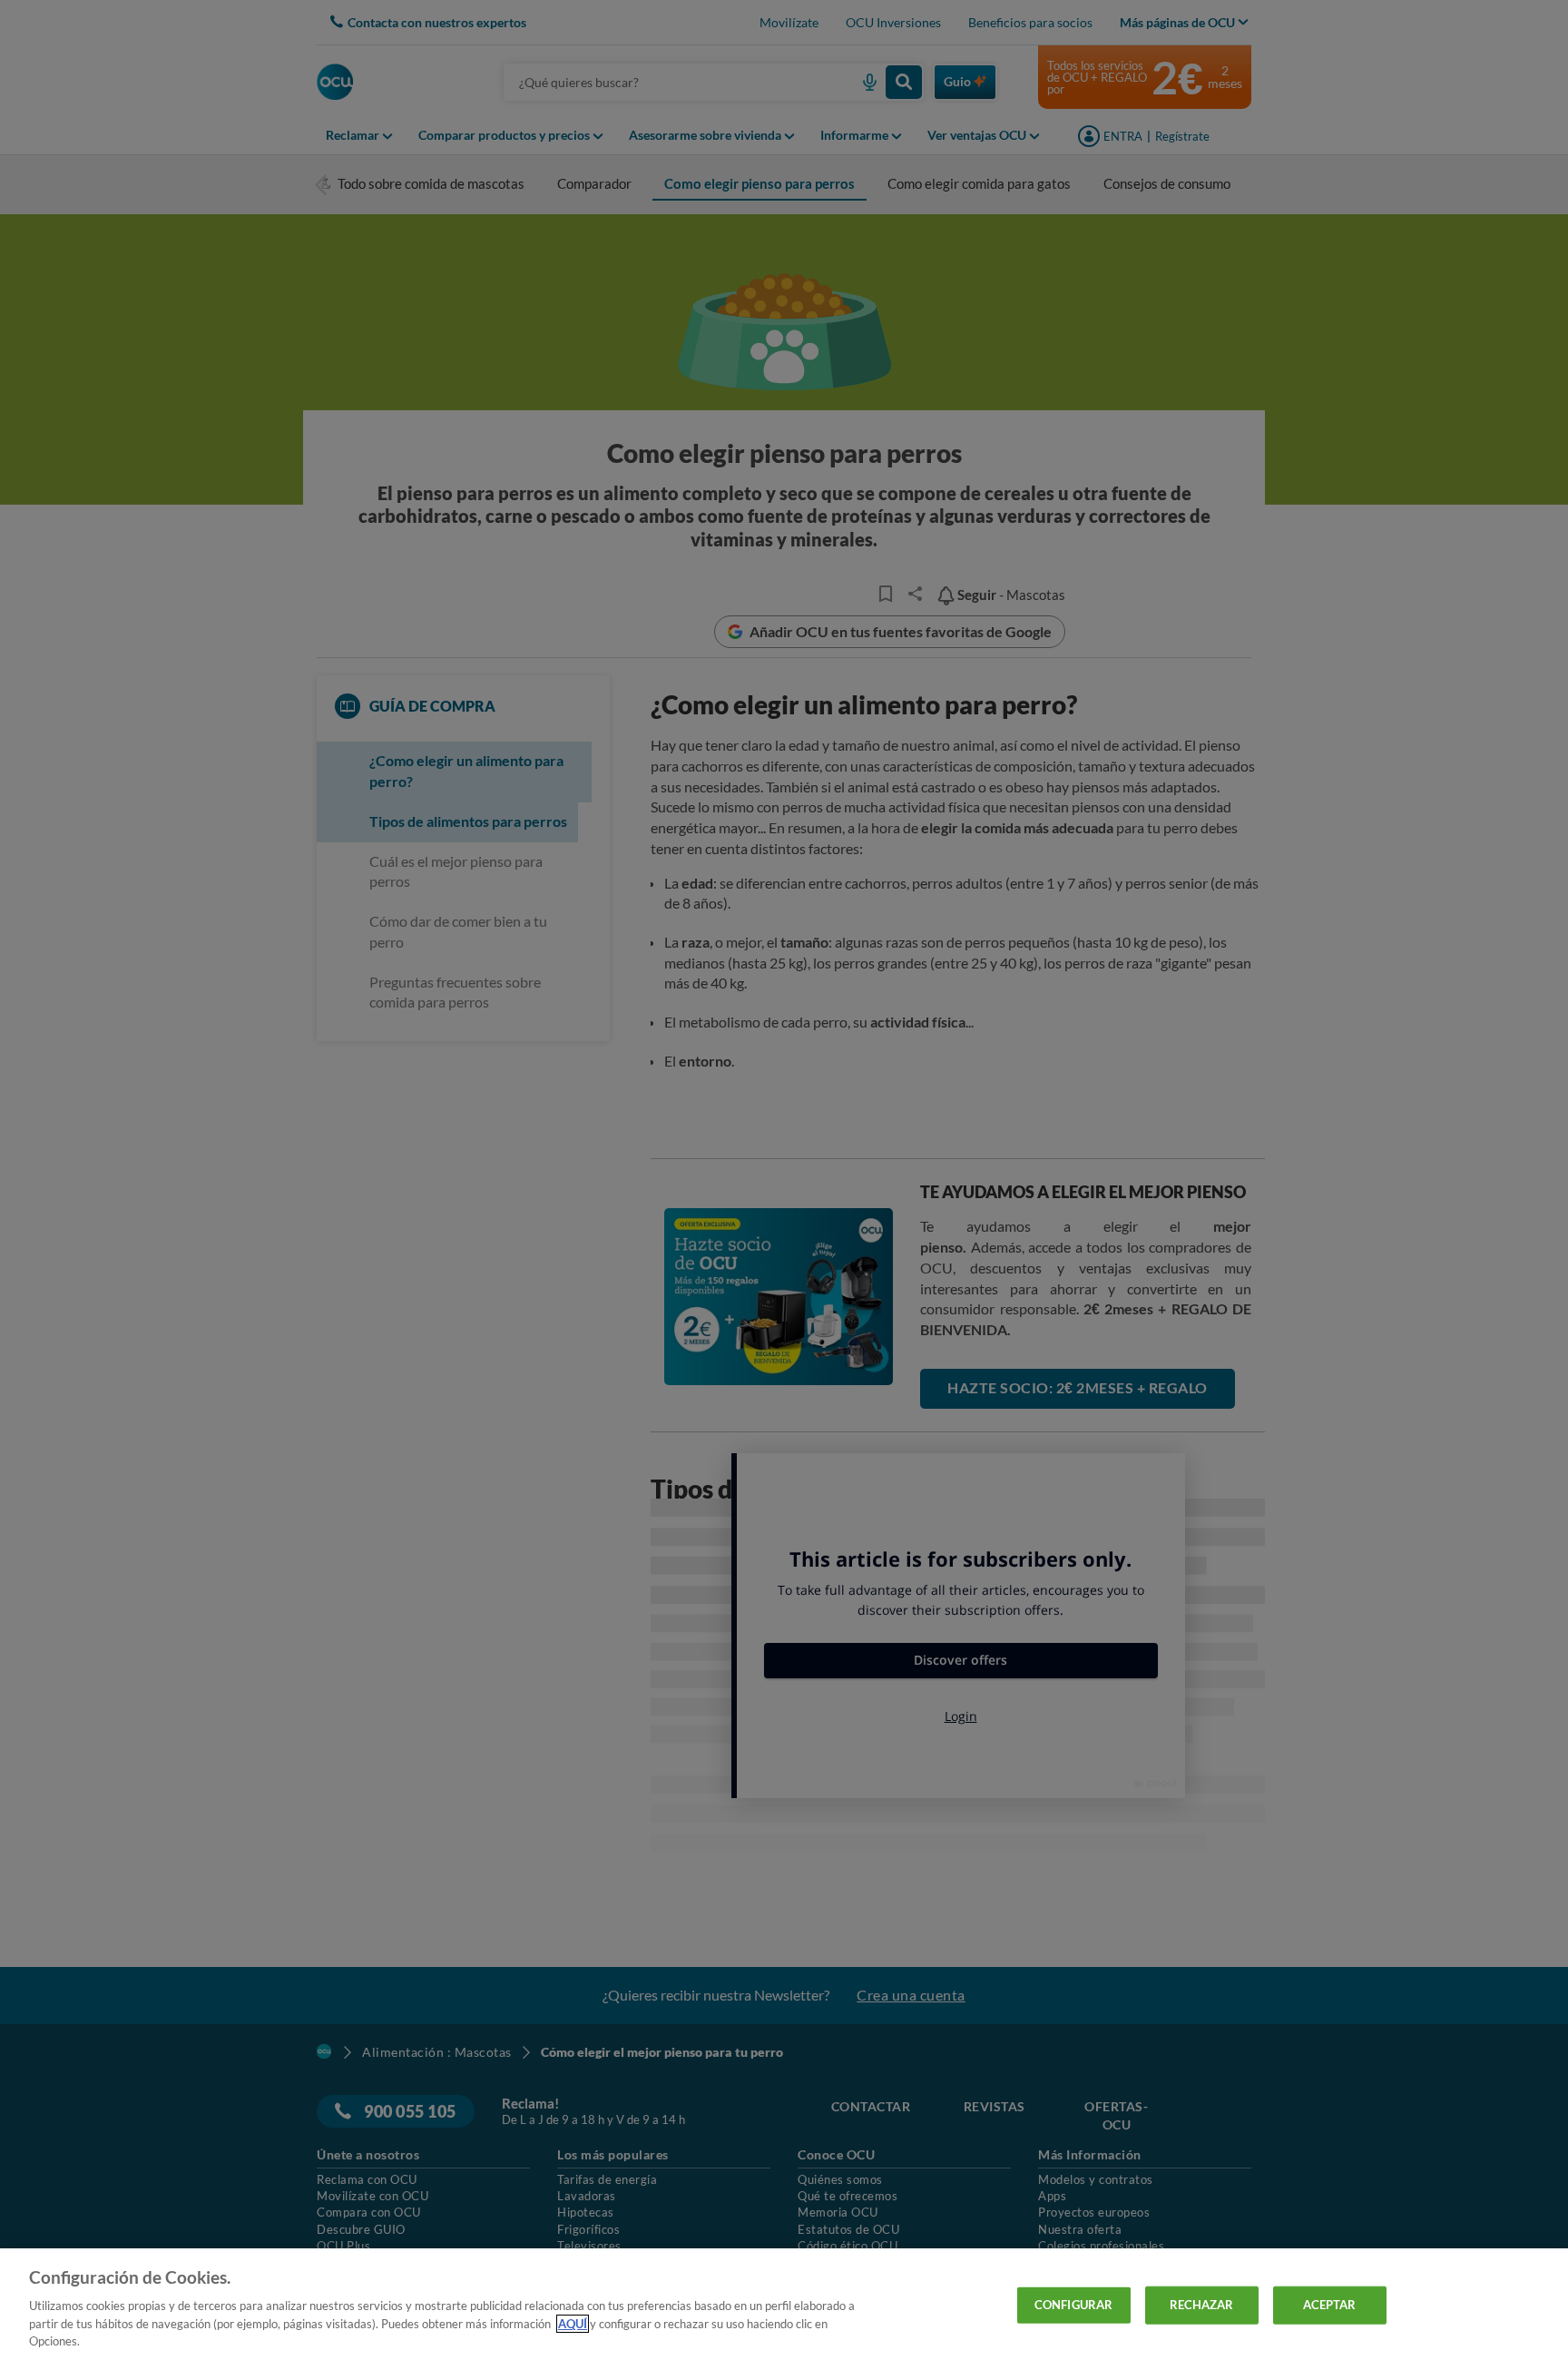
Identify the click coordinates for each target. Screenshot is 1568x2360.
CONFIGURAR (1073, 2305)
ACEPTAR (1330, 2305)
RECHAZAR (1202, 2305)
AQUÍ (573, 2324)
